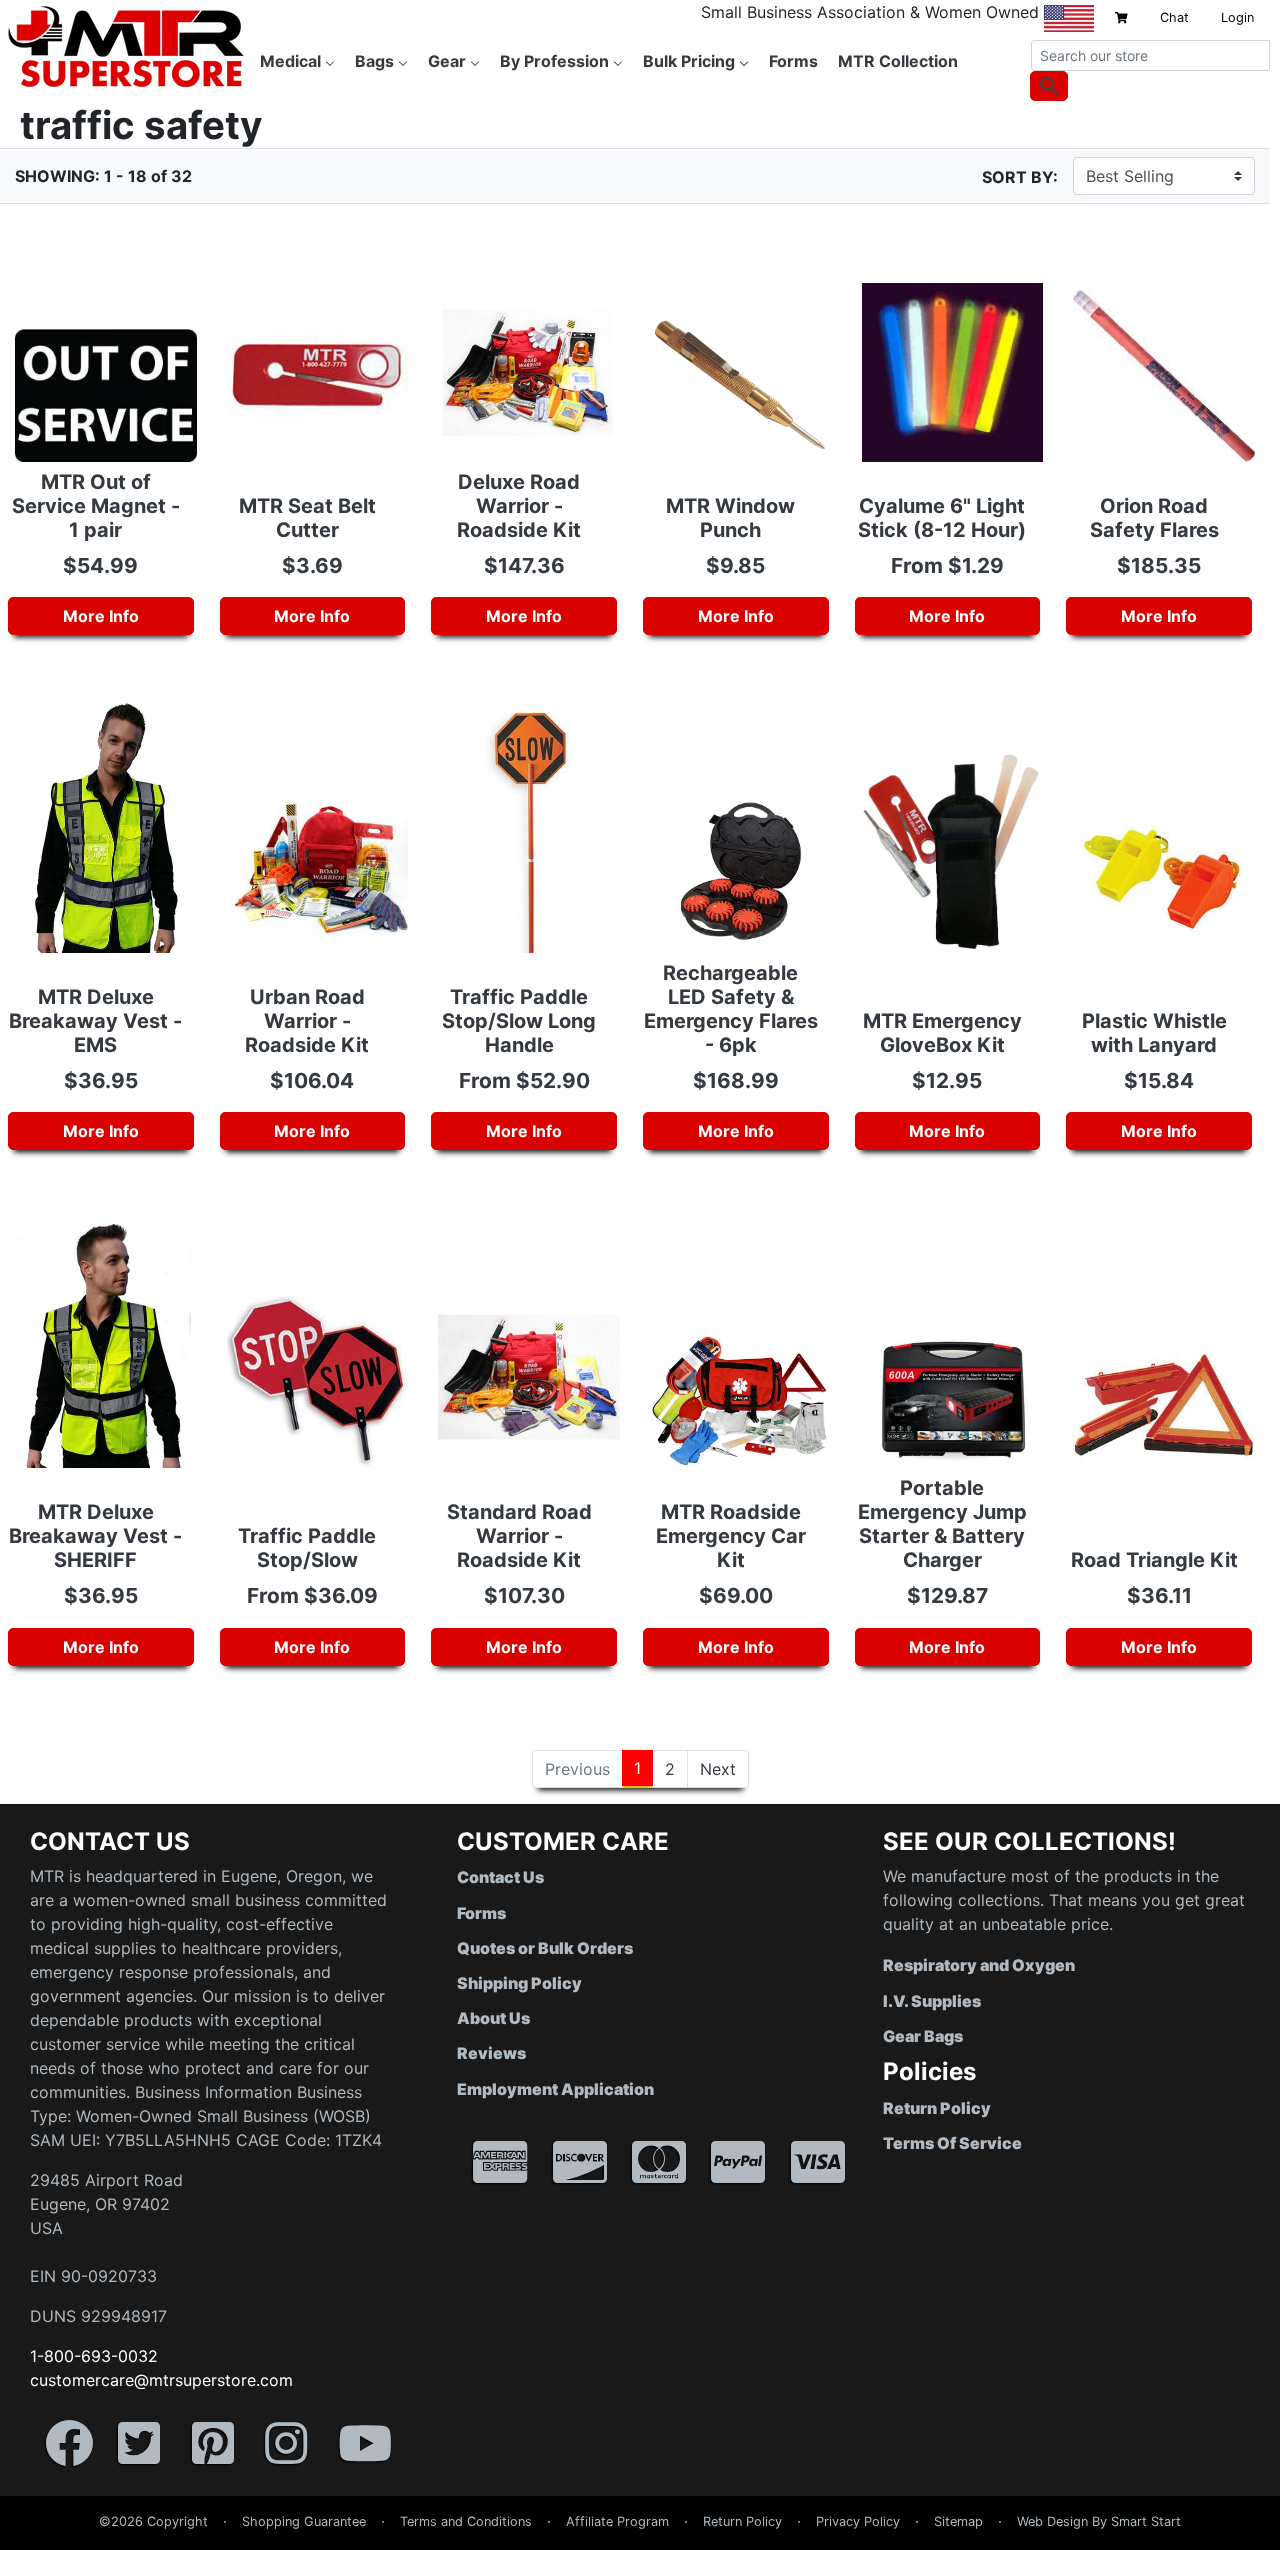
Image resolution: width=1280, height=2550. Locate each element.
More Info (101, 616)
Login (1237, 17)
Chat (1174, 17)
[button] (1279, 2540)
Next (718, 1769)
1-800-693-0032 (94, 2356)
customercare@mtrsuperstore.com (161, 2380)
